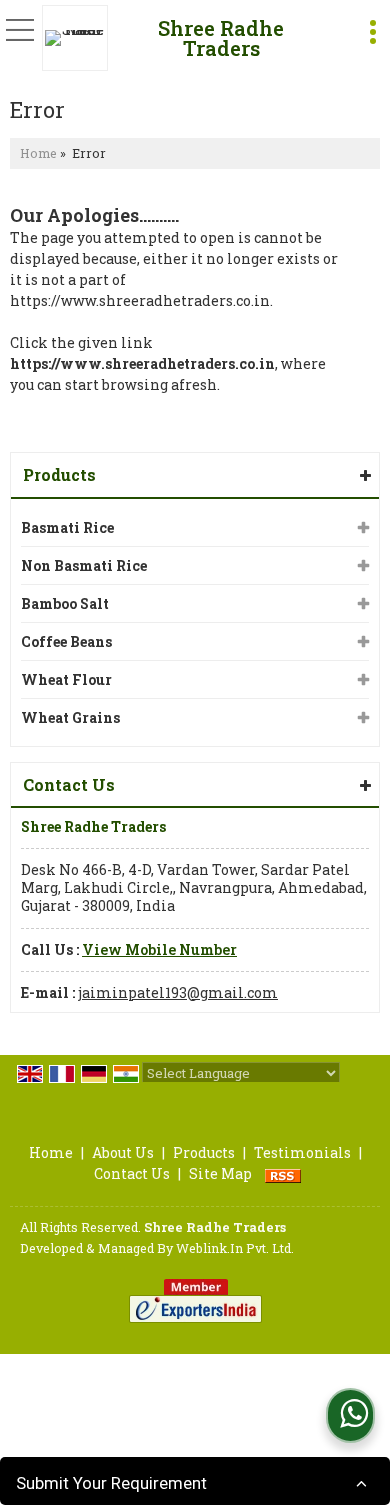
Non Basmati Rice (84, 565)
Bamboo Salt (65, 603)
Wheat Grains (70, 717)
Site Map (220, 1173)
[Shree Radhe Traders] (80, 38)
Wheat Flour (66, 679)
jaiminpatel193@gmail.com (178, 992)
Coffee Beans (66, 641)
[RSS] (283, 1173)
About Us (123, 1152)
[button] (159, 949)
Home (38, 153)
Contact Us (132, 1173)
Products (59, 474)
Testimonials (302, 1152)
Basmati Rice (67, 527)
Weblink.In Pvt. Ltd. (235, 1248)
